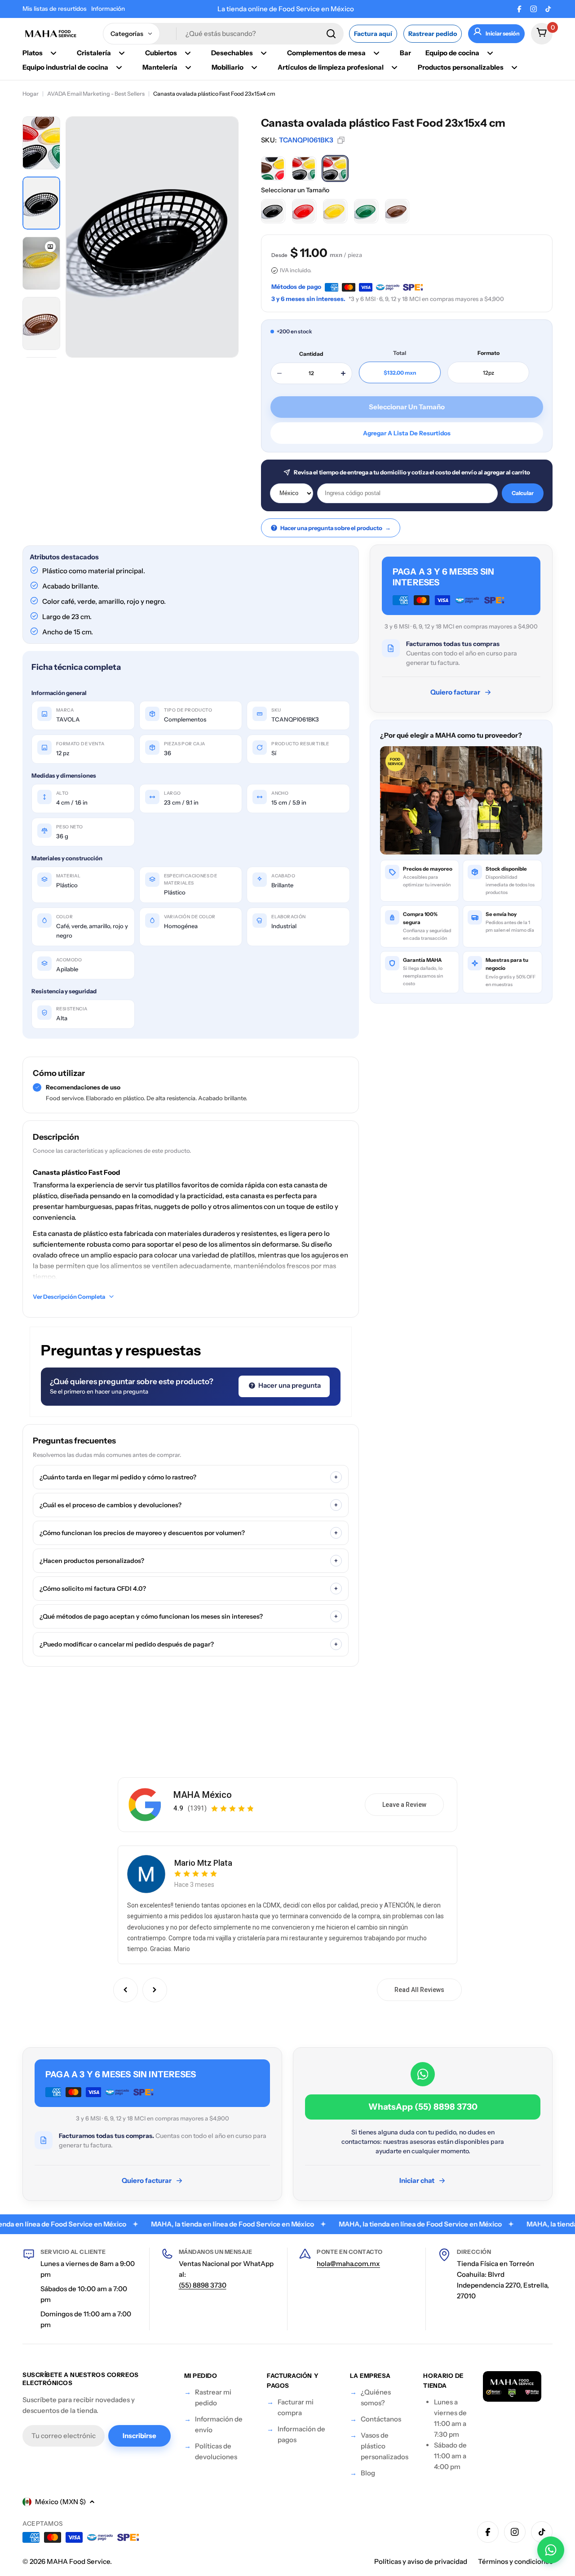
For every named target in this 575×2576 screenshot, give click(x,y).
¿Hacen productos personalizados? (189, 1561)
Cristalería (94, 53)
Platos (33, 53)
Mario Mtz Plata (203, 1863)
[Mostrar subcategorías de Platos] (53, 53)
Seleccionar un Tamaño (295, 190)
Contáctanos (381, 2419)
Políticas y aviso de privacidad (421, 2561)
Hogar (31, 94)
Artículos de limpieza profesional (331, 67)
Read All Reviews (419, 1990)
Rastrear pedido (433, 34)
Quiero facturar (455, 692)
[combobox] (223, 34)
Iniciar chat (417, 2180)
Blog (368, 2473)
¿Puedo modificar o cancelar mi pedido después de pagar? (189, 1644)
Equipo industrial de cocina (65, 67)
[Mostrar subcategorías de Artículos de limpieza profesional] (394, 67)
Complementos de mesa (326, 53)
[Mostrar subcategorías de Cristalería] (122, 53)
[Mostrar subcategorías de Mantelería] (188, 67)
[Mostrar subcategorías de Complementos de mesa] (376, 53)
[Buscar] (331, 34)
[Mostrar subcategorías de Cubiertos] (188, 53)
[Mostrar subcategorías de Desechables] (264, 53)
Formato (489, 353)
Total (400, 353)
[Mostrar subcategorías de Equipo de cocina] (490, 53)
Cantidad (311, 354)
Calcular (523, 493)
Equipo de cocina (452, 53)
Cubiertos (161, 53)
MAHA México (203, 1795)
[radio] (273, 168)
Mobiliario (228, 67)
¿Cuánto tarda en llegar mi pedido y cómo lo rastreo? (189, 1477)
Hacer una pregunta (289, 1385)
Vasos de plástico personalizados (385, 2446)
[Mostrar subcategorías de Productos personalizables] (514, 67)
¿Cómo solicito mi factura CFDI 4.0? (189, 1589)
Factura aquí (373, 34)
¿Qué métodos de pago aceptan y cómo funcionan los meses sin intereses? (189, 1616)
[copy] (341, 140)
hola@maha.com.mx (348, 2264)
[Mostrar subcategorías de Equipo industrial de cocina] (119, 67)
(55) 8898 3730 (203, 2285)
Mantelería (160, 67)
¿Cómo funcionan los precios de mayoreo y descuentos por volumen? (189, 1533)
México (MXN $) (60, 2502)
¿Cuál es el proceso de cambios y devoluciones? (189, 1505)
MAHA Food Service (78, 2561)
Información (108, 9)
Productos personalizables (461, 67)
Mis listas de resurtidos (55, 9)
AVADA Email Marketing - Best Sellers (96, 94)
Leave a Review (404, 1805)
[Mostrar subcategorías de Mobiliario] (254, 67)
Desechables (232, 53)
